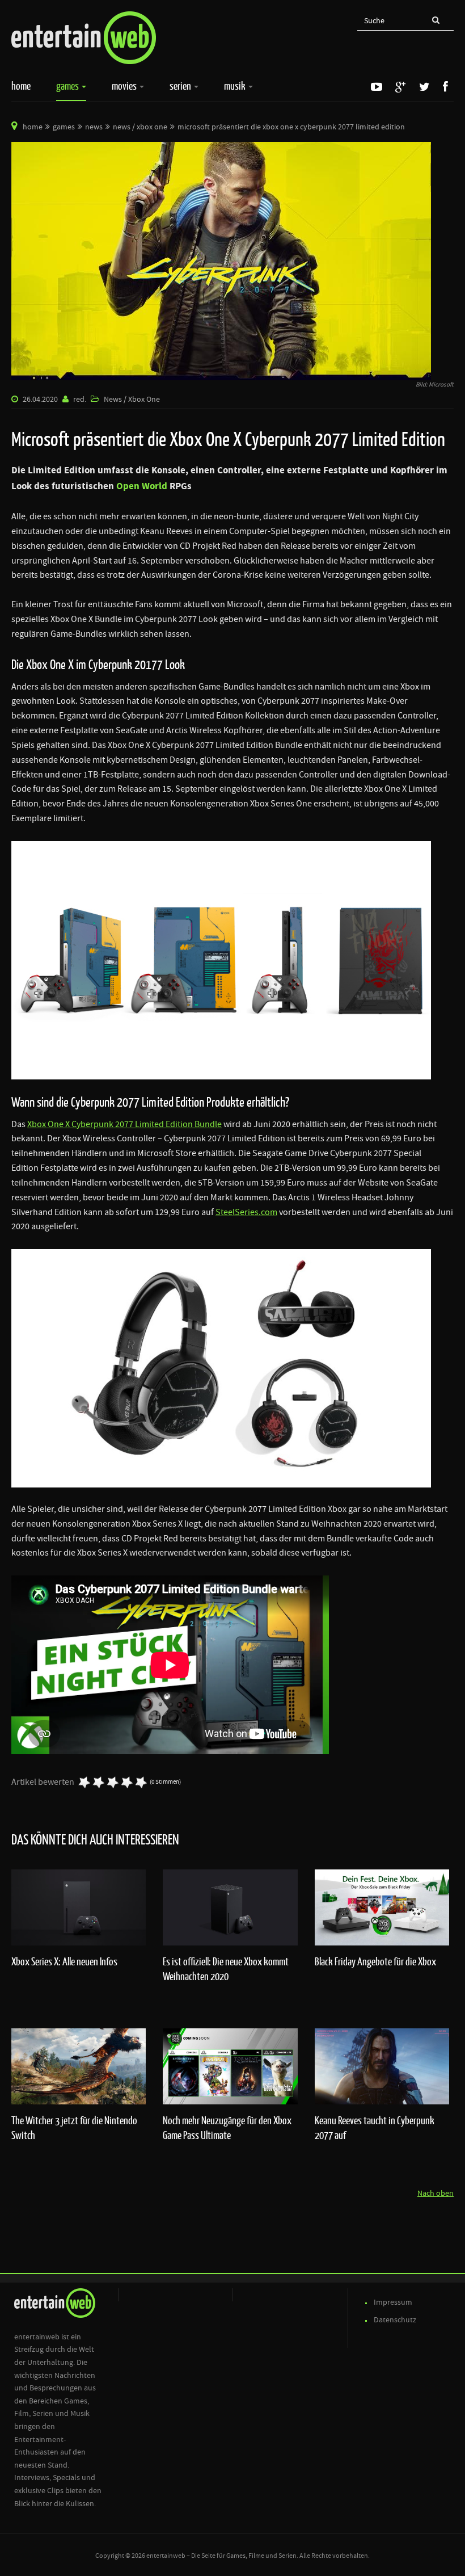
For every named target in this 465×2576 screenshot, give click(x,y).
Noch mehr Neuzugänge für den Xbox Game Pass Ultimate (227, 2128)
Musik (236, 86)
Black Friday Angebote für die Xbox (375, 1961)
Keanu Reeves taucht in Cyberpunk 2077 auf (375, 2128)
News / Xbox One (140, 127)
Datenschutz (395, 2320)
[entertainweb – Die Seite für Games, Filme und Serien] (84, 38)
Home (21, 86)
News (94, 127)
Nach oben (436, 2193)
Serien (181, 86)
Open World (142, 486)
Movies (125, 86)
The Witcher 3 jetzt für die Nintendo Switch (74, 2128)
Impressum (393, 2302)
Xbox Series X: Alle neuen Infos (64, 1961)
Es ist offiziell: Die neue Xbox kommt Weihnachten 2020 (226, 1969)
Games (68, 86)
